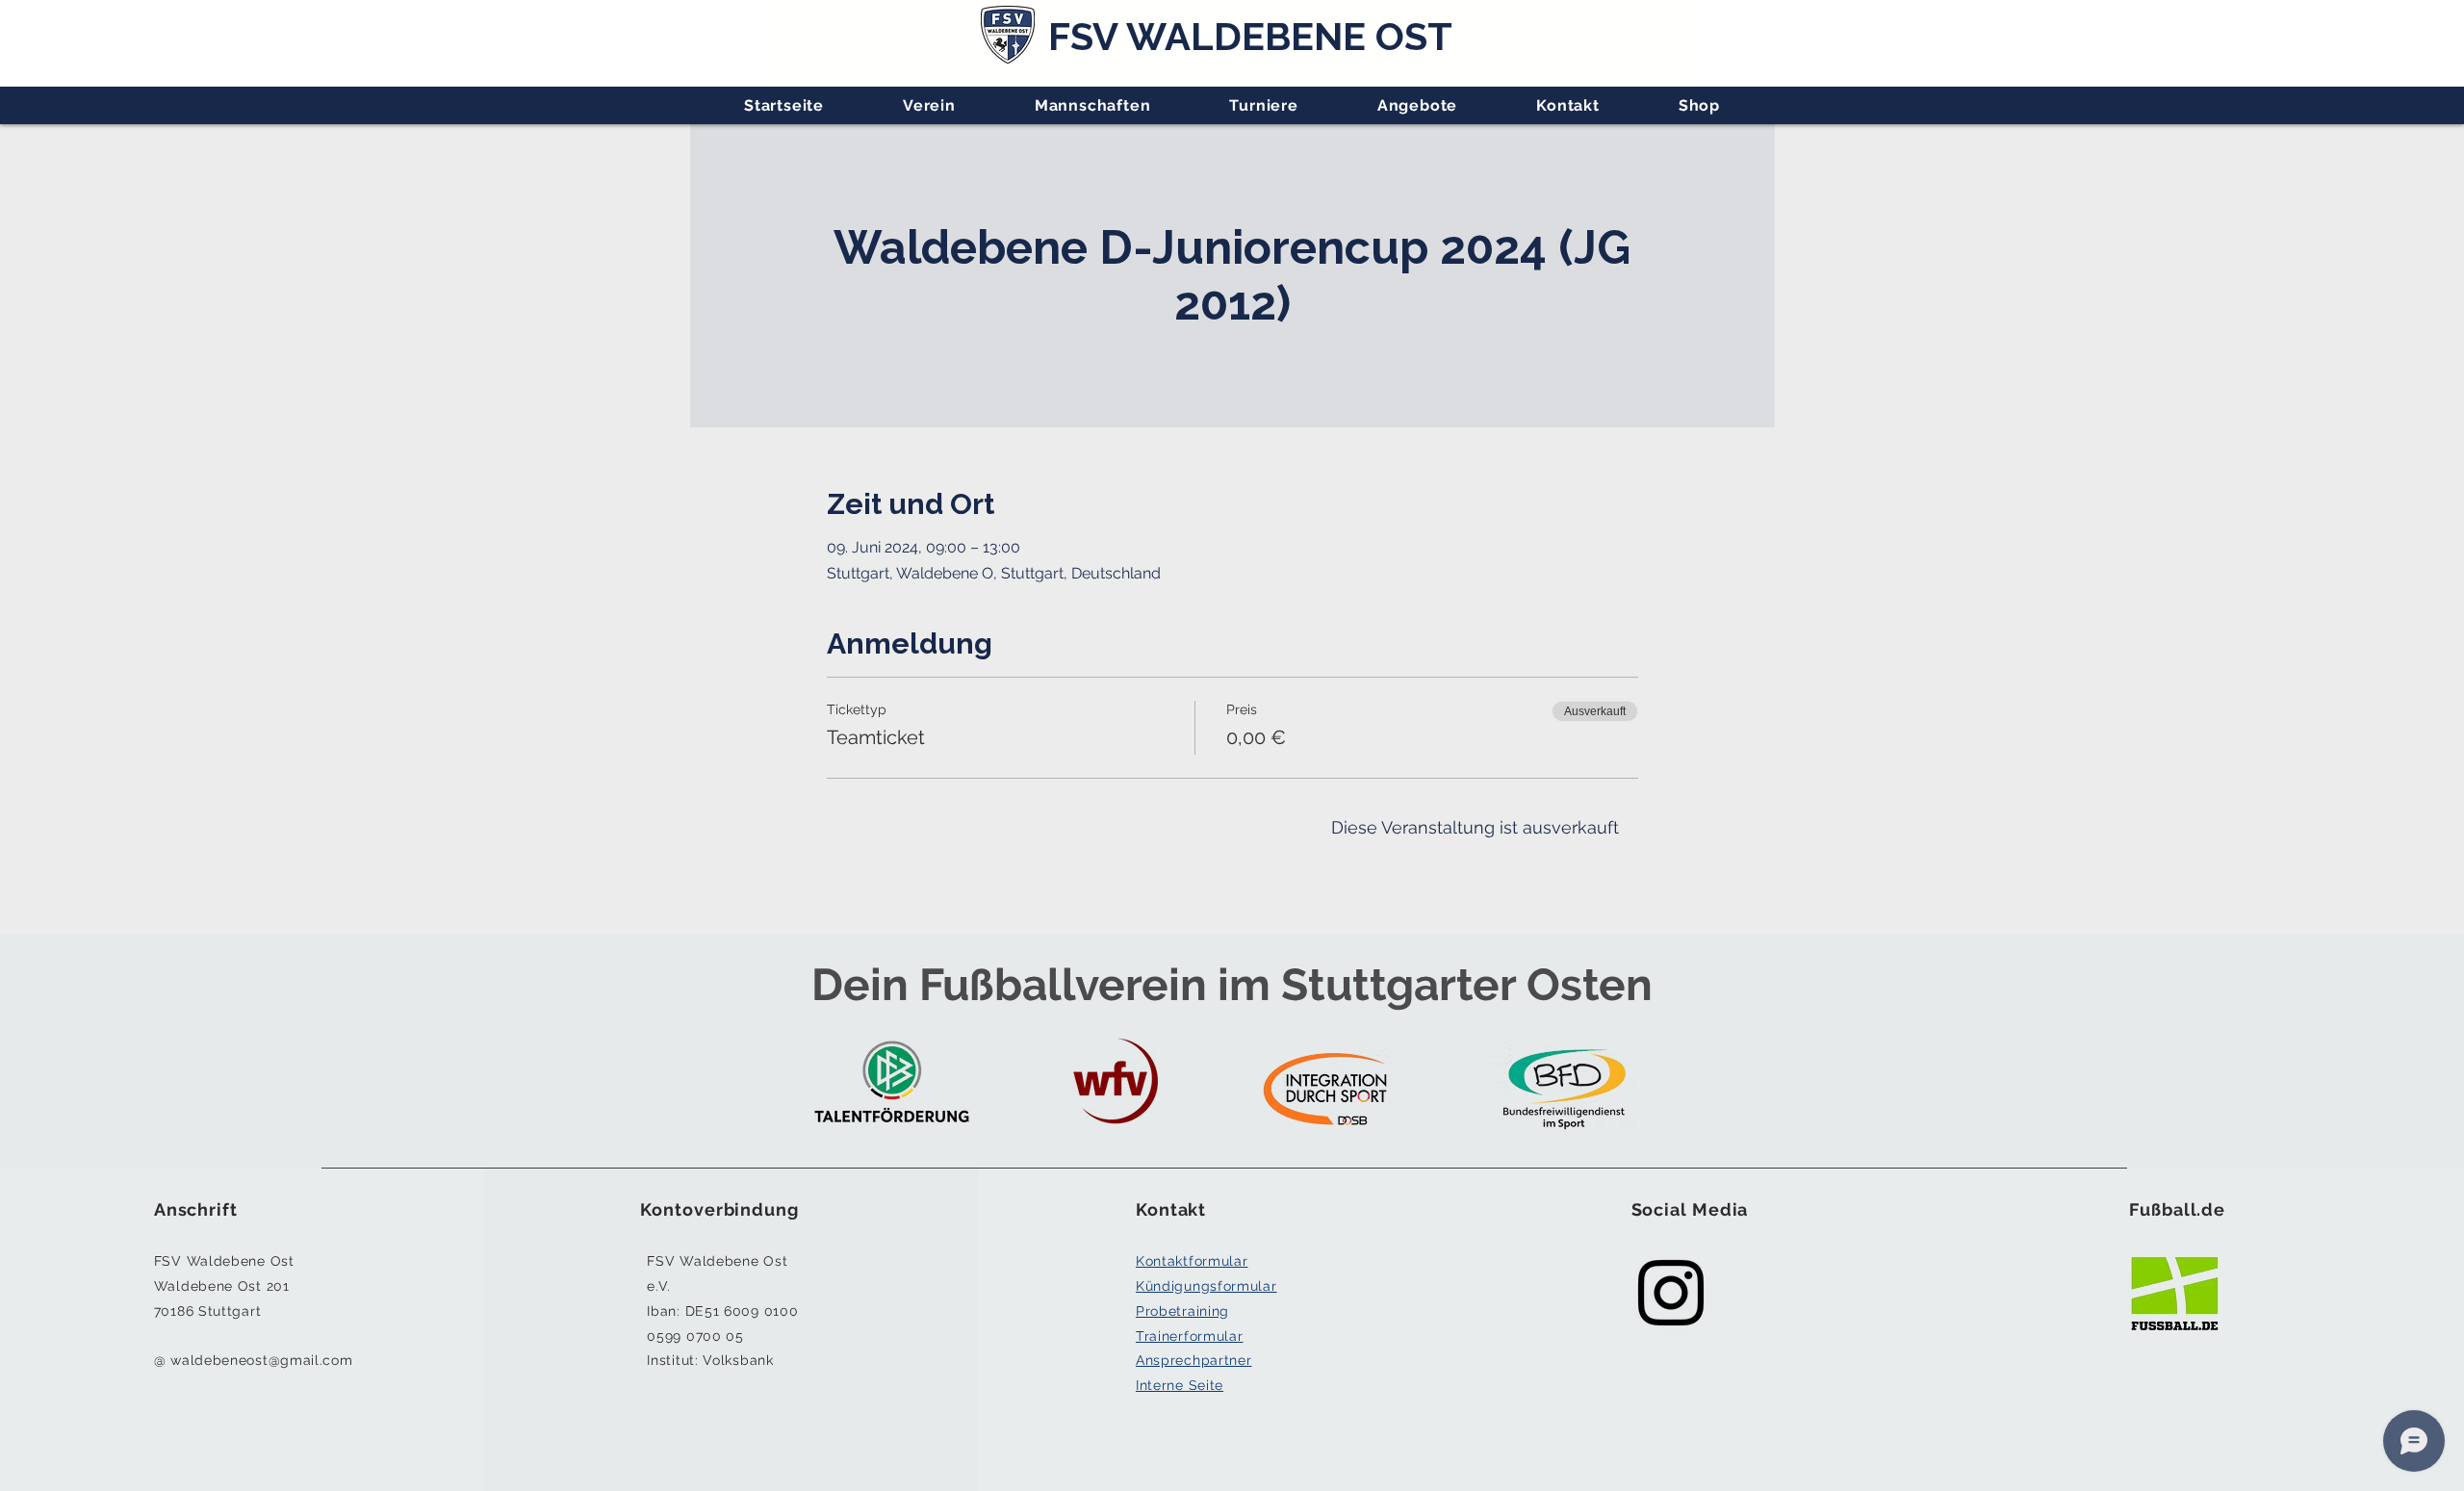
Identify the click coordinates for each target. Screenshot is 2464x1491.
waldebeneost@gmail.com (261, 1360)
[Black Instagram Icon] (1671, 1293)
